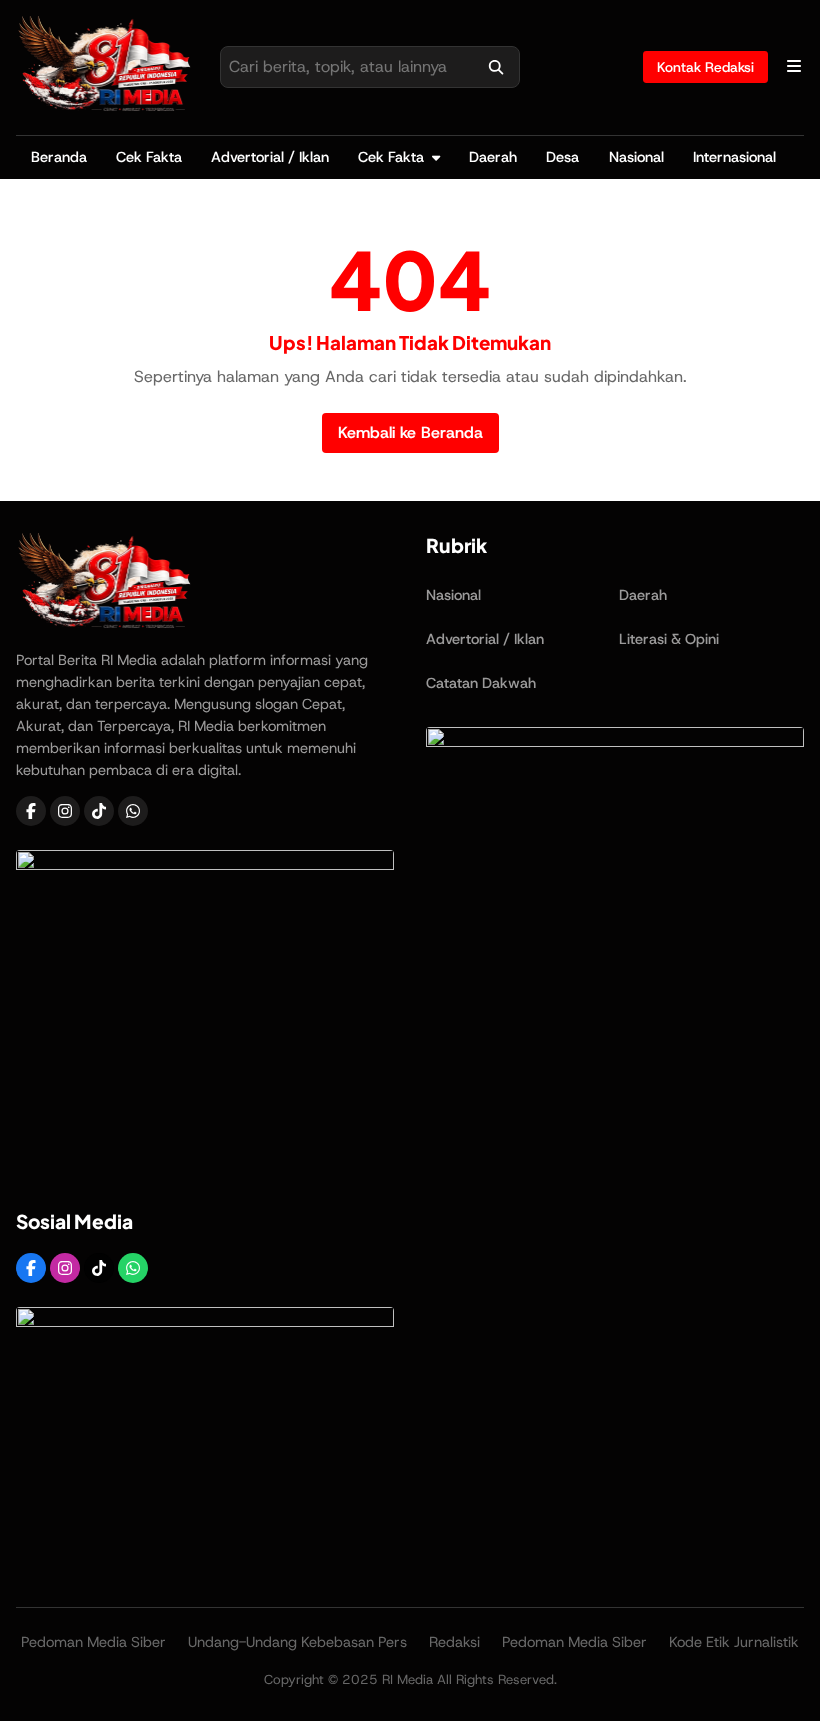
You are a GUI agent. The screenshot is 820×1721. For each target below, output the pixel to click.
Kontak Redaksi (705, 67)
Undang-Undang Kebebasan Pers (297, 1642)
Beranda (59, 157)
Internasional (734, 157)
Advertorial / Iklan (270, 157)
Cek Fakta (149, 157)
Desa (562, 157)
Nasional (636, 157)
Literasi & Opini (669, 639)
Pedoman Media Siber (93, 1642)
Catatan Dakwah (481, 683)
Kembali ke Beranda (410, 432)
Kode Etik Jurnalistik (734, 1642)
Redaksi (454, 1642)
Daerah (493, 157)
